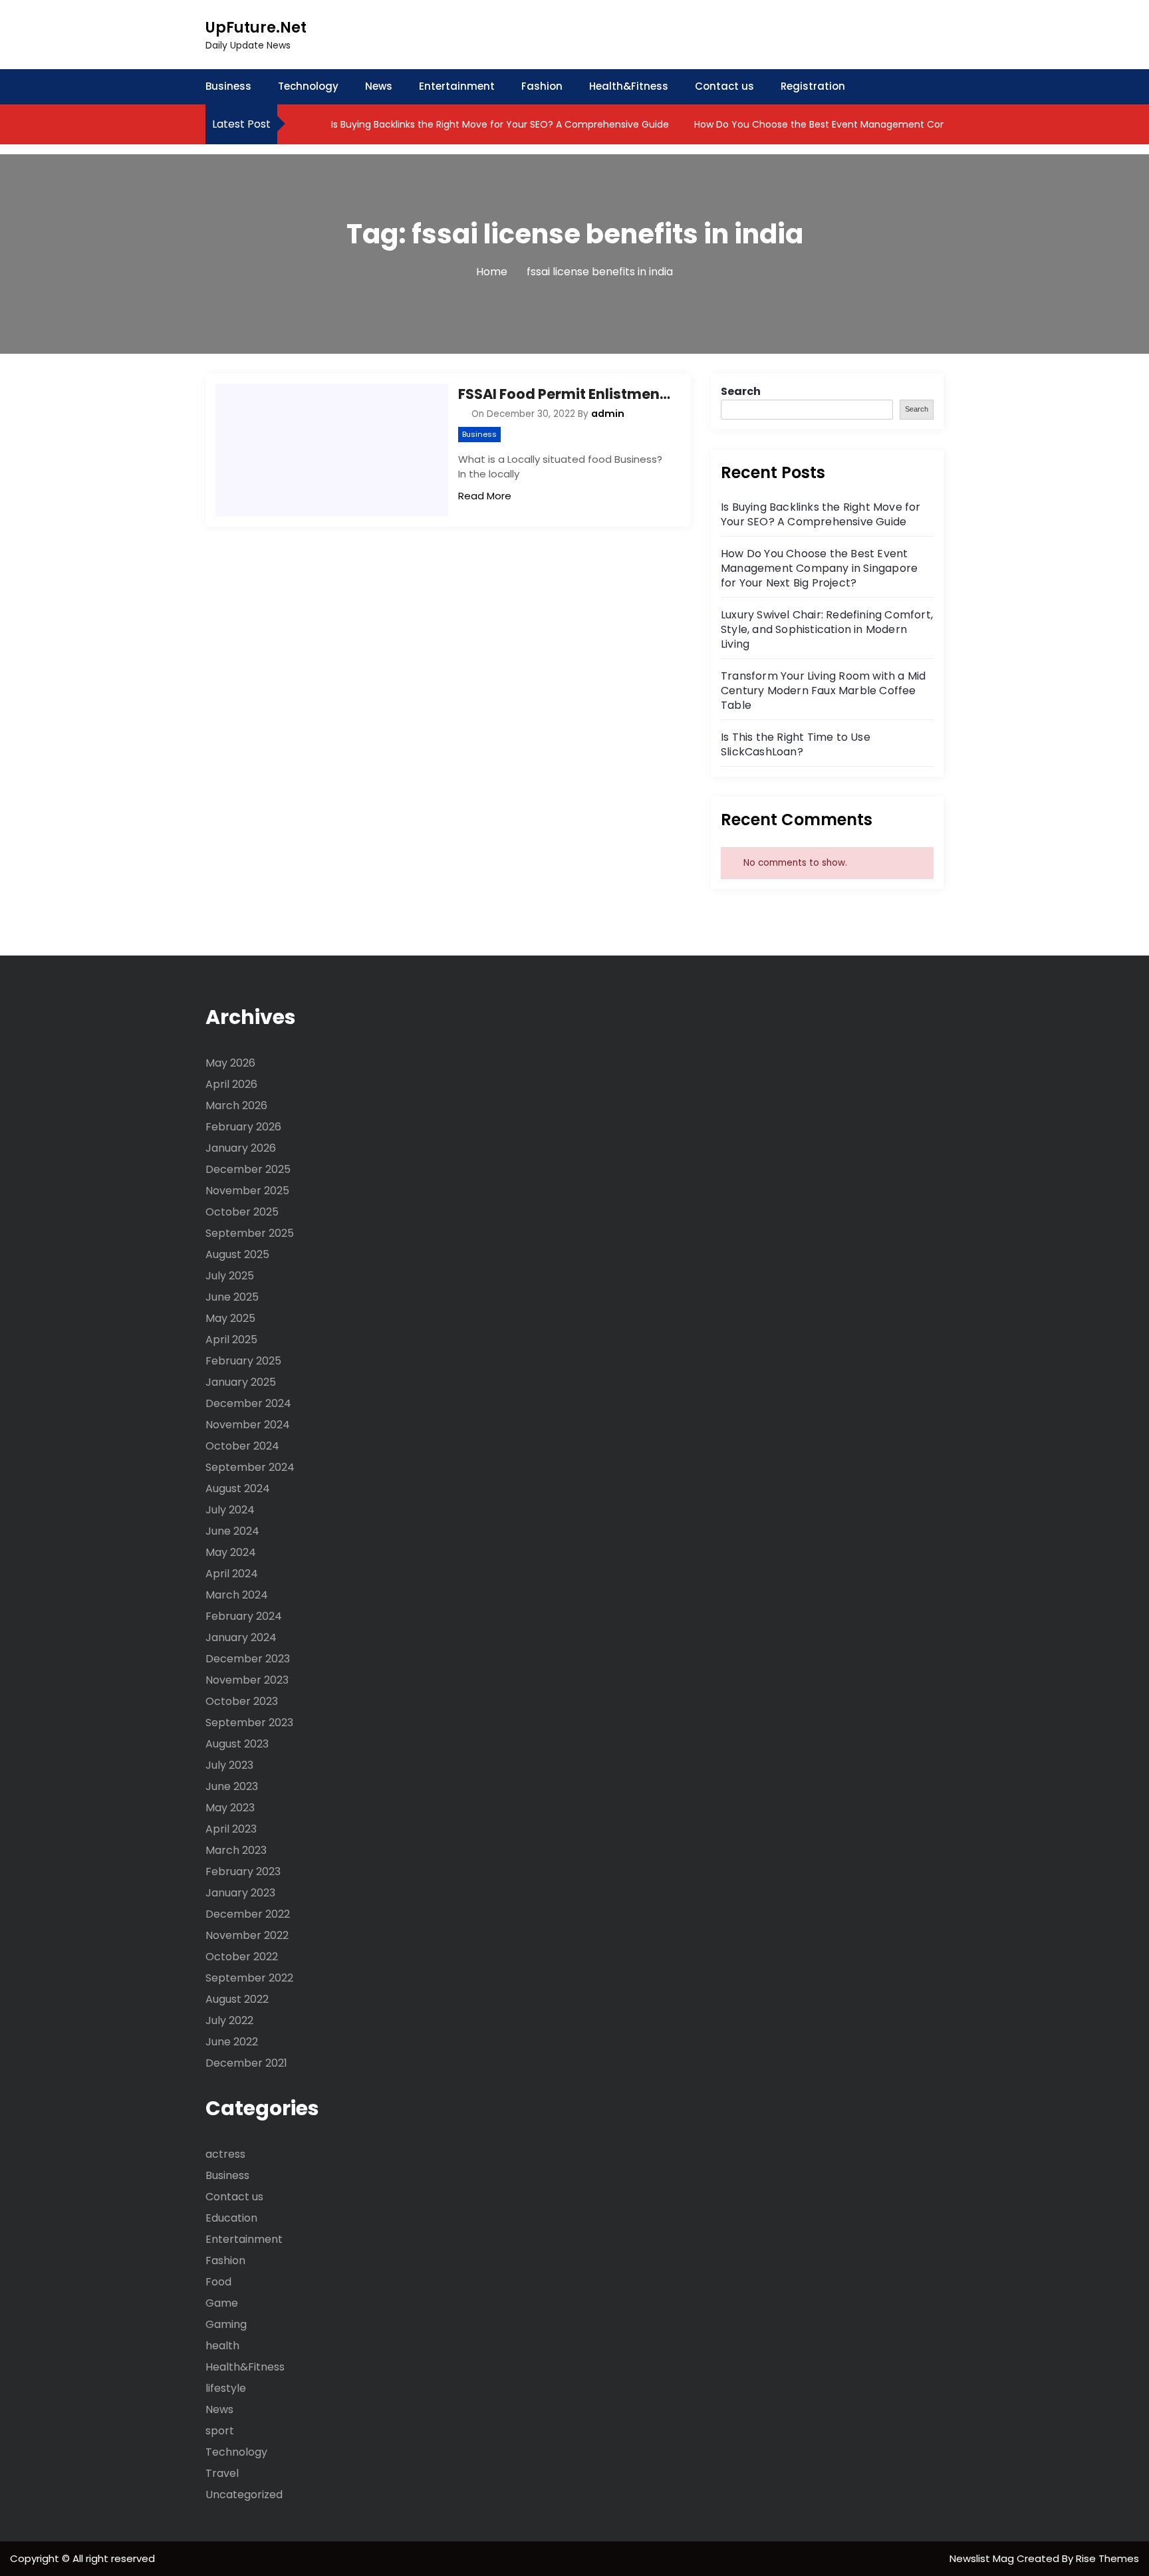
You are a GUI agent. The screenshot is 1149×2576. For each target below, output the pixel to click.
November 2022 (247, 1935)
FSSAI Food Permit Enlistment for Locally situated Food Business (565, 394)
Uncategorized (244, 2495)
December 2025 (248, 1169)
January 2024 (241, 1637)
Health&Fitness (629, 86)
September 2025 (250, 1233)
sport (220, 2431)
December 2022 (248, 1914)
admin (608, 414)
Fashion (542, 86)
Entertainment (457, 86)
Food (218, 2282)
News (379, 86)
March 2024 (237, 1595)
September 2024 (250, 1467)
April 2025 (231, 1340)
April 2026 (231, 1084)
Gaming (226, 2324)
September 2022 (249, 1978)
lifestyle (226, 2388)
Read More (485, 496)
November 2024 (248, 1425)
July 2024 (230, 1510)
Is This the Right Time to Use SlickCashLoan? (796, 744)
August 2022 (237, 1999)
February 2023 (243, 1871)
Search (741, 391)
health (222, 2346)
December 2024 (248, 1403)
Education (231, 2218)
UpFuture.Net (256, 28)
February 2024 (244, 1616)
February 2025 (243, 1361)
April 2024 (232, 1574)
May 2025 (230, 1318)
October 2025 (242, 1212)
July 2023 (229, 1765)
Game (222, 2303)
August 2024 (238, 1488)
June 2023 (232, 1786)
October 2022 (242, 1957)
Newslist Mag (983, 2558)
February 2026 (243, 1127)
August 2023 (237, 1744)
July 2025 (230, 1276)
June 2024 (232, 1531)
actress (225, 2154)
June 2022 (232, 2042)
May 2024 (231, 1552)
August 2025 (237, 1254)
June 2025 (232, 1297)
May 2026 (230, 1063)
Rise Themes (1107, 2558)
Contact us (724, 86)
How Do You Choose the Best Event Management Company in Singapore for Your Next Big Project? (819, 568)
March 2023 (236, 1850)
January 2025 (241, 1382)
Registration (813, 86)
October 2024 (242, 1446)
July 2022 (229, 2020)
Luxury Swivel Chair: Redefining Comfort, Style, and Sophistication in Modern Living (827, 629)
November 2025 (247, 1191)
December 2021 (246, 2063)
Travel (222, 2473)
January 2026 (241, 1148)
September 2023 (249, 1723)
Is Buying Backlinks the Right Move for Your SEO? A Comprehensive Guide (499, 124)
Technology (308, 86)
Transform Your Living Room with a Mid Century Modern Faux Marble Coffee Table (823, 691)
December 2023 (248, 1659)
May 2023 (230, 1808)
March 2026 (236, 1105)
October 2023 (242, 1701)
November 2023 (247, 1680)
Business (228, 86)
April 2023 (231, 1829)
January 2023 (240, 1893)
